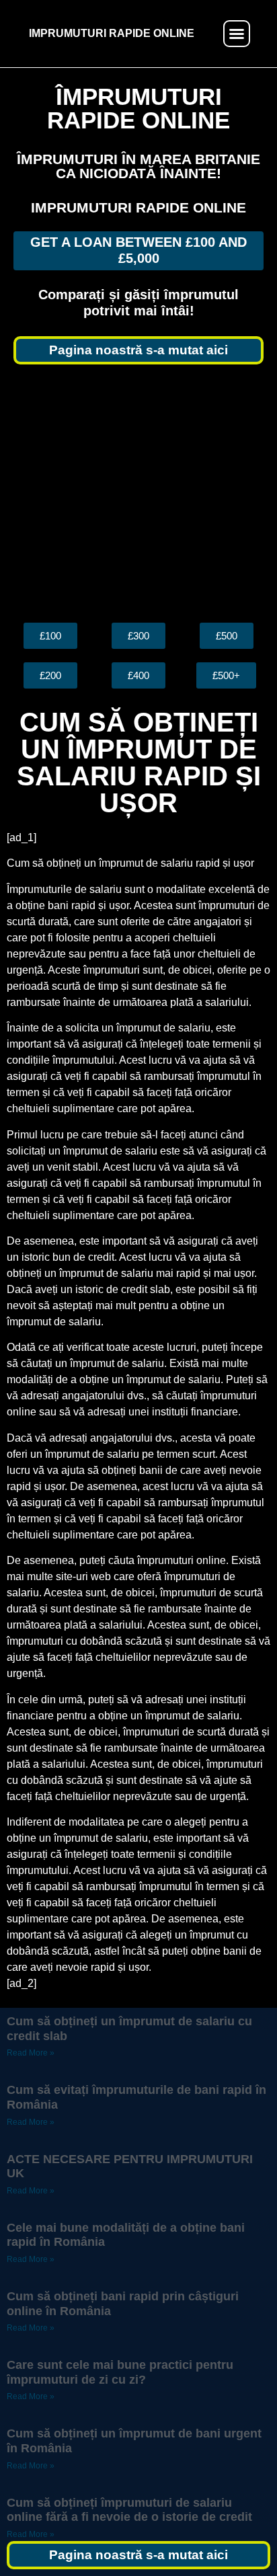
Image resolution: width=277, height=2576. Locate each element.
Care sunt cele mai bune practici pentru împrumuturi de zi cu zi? (120, 2372)
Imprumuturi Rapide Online (138, 207)
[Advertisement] (138, 494)
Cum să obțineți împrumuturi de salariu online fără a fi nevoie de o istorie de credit (129, 2510)
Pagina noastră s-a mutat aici (138, 350)
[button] (237, 34)
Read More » (31, 2053)
